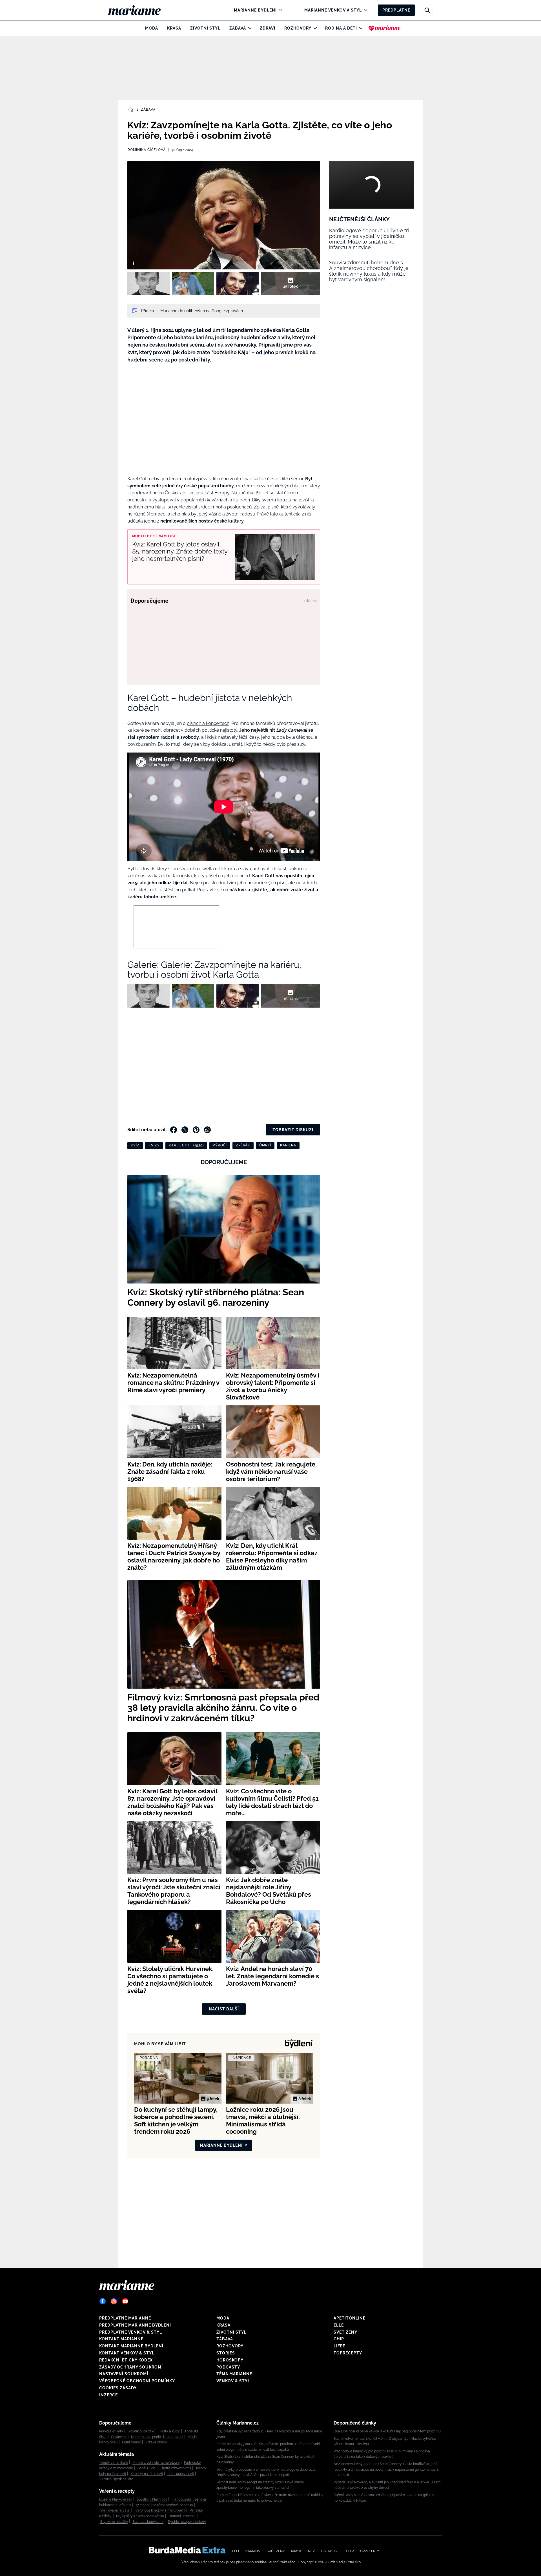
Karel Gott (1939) (186, 1145)
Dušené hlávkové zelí (116, 2499)
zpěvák (243, 1145)
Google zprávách (227, 311)
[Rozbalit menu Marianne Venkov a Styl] (364, 10)
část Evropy (217, 493)
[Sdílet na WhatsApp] (207, 1130)
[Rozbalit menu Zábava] (248, 28)
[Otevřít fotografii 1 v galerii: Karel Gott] (148, 284)
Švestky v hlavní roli (152, 2499)
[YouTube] (125, 2301)
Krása (174, 28)
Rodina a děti (341, 28)
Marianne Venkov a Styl (333, 10)
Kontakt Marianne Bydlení (131, 2346)
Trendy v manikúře (114, 2463)
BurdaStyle (331, 2551)
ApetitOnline (350, 2318)
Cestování (119, 2437)
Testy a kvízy (170, 2431)
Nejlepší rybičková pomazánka (140, 2516)
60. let (262, 493)
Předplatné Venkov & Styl (131, 2332)
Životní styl (205, 28)
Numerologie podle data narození (157, 2437)
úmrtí (265, 1145)
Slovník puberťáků (141, 2431)
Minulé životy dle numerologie (156, 2463)
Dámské (296, 2551)
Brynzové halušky (114, 2522)
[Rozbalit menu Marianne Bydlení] (279, 10)
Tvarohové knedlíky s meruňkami (160, 2510)
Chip (339, 2339)
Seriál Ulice (146, 2468)
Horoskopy (230, 2360)
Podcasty (228, 2367)
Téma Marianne (234, 2374)
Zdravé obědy (156, 2442)
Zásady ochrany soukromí (131, 2367)
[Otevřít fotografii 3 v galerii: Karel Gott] (238, 284)
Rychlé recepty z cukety (187, 2522)
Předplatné (396, 10)
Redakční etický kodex (126, 2360)
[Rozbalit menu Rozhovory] (314, 28)
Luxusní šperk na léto (117, 2479)
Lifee (339, 2346)
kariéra (288, 1145)
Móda (152, 28)
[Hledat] (427, 10)
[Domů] (139, 10)
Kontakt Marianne (121, 2339)
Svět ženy (345, 2332)
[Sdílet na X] (185, 1130)
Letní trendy (131, 2442)
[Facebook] (103, 2301)
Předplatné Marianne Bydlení (135, 2325)
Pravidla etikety (111, 2431)
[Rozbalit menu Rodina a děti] (359, 28)
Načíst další (224, 2009)
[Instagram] (114, 2301)
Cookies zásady (118, 2388)
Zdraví (268, 28)
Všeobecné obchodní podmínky (137, 2381)
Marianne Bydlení (255, 10)
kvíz (135, 1145)
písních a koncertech (208, 723)
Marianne (253, 2551)
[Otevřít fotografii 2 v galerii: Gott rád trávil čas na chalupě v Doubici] (193, 284)
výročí (220, 1145)
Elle (339, 2325)
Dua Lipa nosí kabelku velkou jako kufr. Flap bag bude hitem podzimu (387, 2431)
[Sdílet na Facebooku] (174, 1130)
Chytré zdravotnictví (175, 2468)
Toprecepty (348, 2353)
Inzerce (108, 2395)
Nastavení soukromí (124, 2374)
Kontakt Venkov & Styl (127, 2353)
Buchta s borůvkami (148, 2522)
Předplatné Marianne (125, 2318)
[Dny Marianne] (384, 28)
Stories (226, 2353)
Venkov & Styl (233, 2381)
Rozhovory (298, 28)
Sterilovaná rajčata (115, 2510)
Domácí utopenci (182, 2516)
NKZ (311, 2551)
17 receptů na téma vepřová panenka (164, 2505)
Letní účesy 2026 (181, 2474)
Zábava (238, 28)
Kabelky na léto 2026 (147, 2474)
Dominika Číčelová (147, 150)
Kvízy (154, 1145)
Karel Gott (263, 876)
